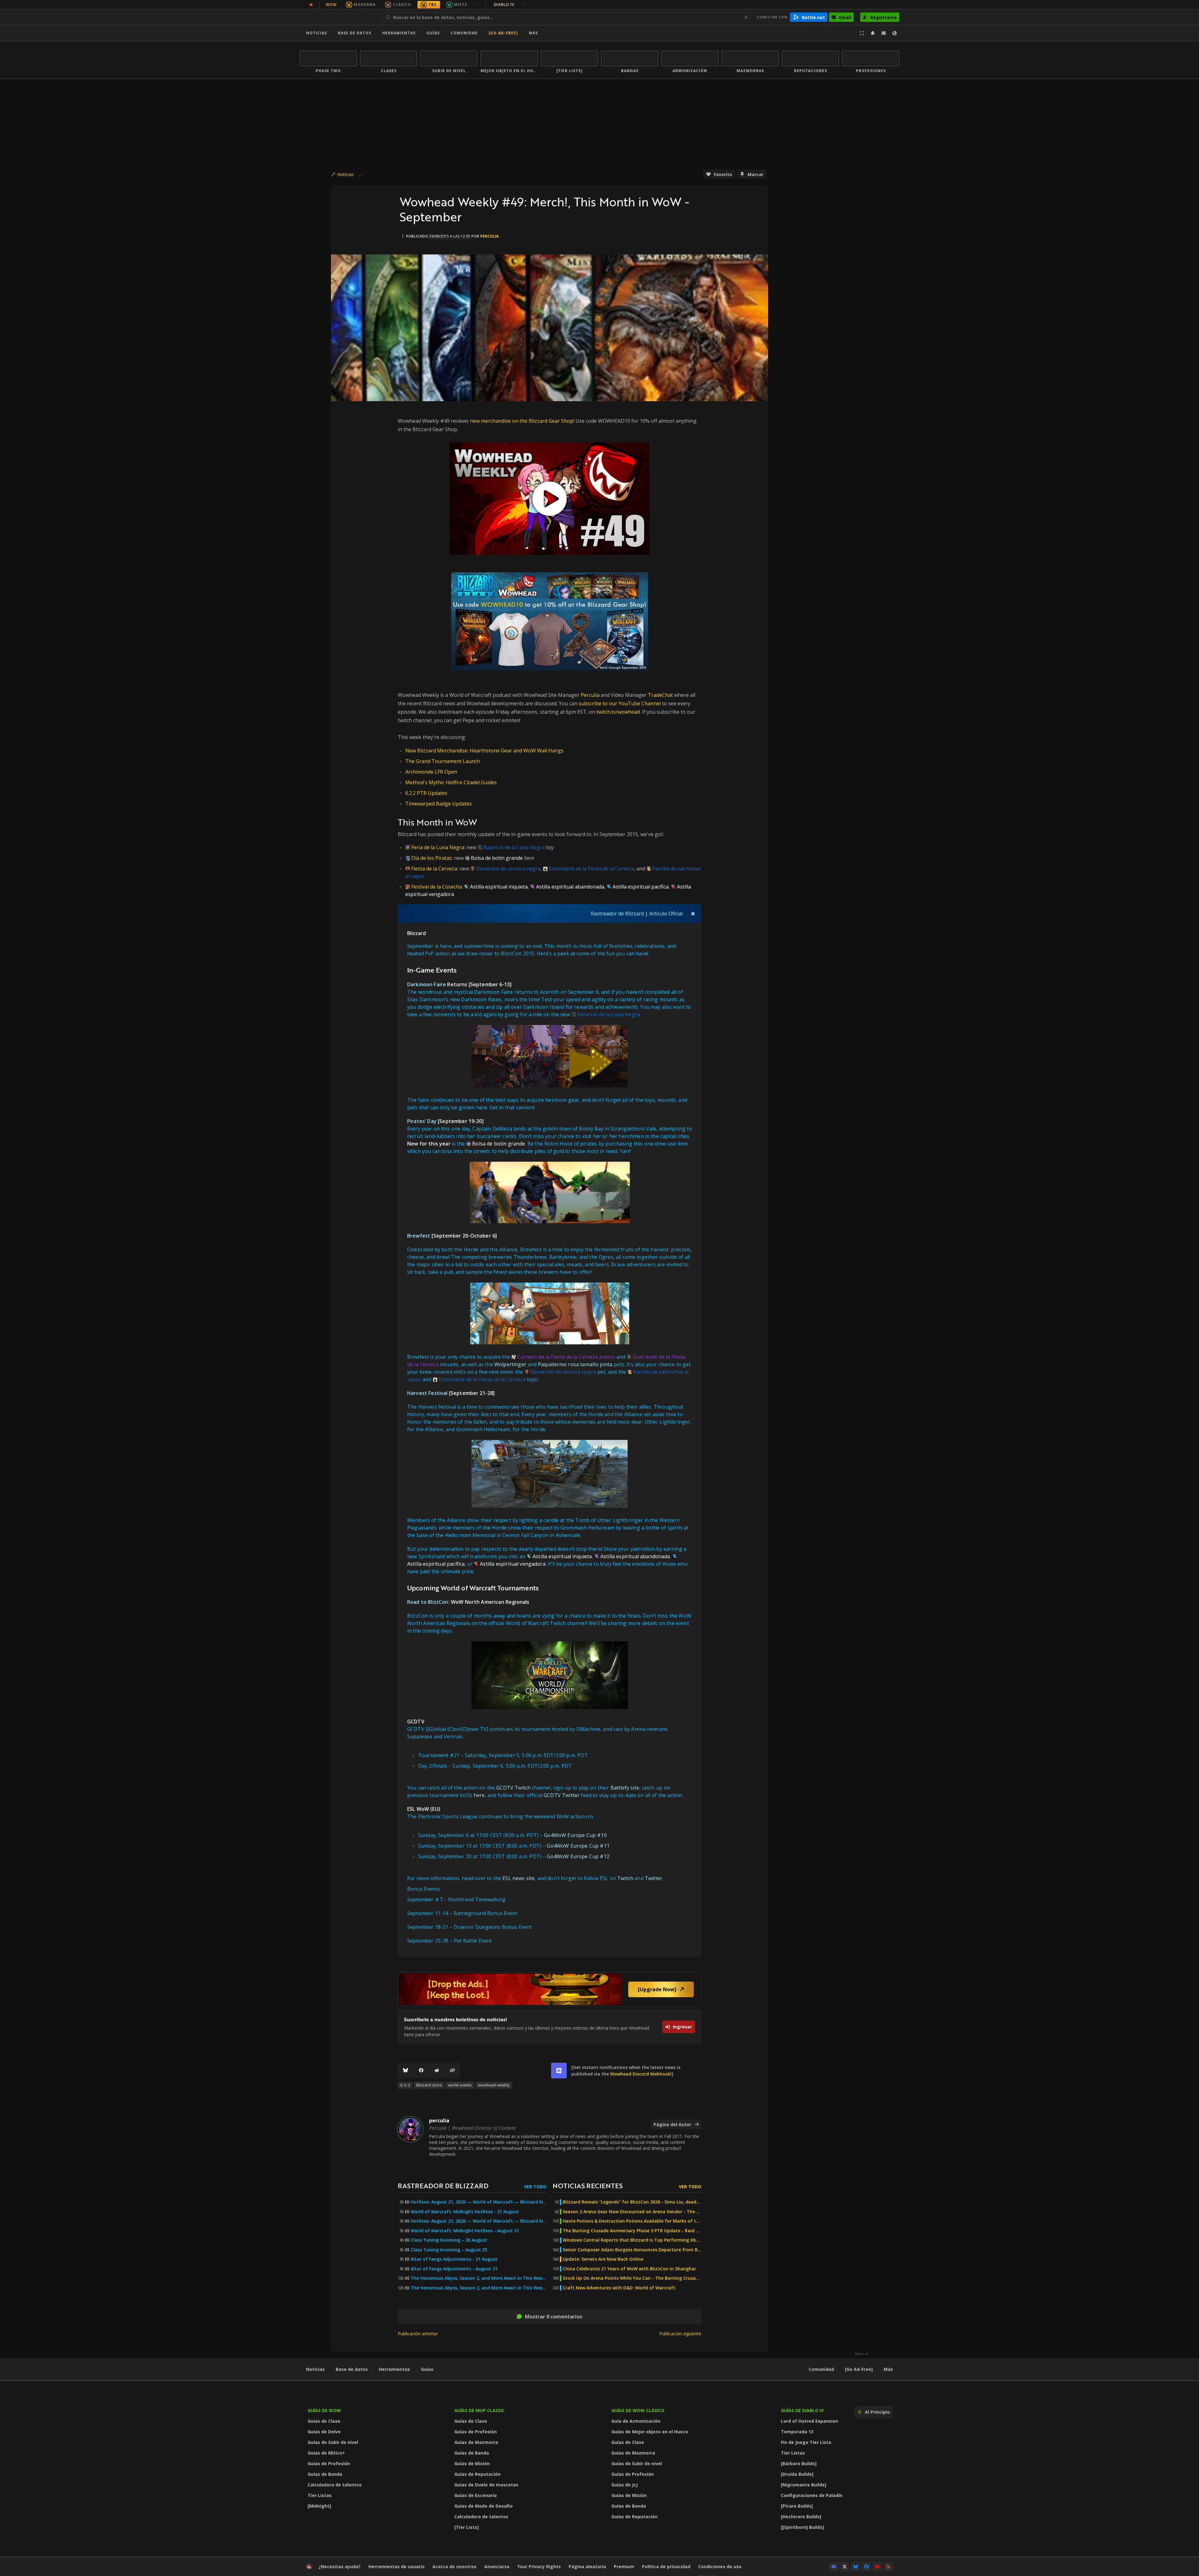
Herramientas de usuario (397, 2566)
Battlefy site (625, 1788)
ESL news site (518, 1878)
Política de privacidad (666, 2566)
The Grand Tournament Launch (443, 761)
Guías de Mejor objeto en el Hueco (650, 2432)
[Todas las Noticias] (311, 5)
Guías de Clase (324, 2421)
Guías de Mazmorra (476, 2442)
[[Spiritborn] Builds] (802, 2527)
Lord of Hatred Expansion (809, 2421)
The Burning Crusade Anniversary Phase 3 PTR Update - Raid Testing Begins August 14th (632, 2231)
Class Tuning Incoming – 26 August (449, 2240)
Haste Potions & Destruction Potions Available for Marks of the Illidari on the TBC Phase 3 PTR (632, 2221)
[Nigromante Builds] (804, 2485)
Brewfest (419, 1236)
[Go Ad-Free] (503, 33)
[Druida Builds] (797, 2474)
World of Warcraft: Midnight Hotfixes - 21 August (465, 2212)
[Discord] (834, 2567)
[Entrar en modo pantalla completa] (862, 33)
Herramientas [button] (399, 33)
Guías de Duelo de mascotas (486, 2485)
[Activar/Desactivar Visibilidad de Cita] (693, 914)
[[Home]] (338, 17)
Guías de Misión (472, 2463)
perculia (489, 236)
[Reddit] (437, 2071)
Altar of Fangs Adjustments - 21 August (454, 2259)
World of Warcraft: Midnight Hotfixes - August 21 (465, 2231)
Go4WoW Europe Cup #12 (578, 1856)
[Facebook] (421, 2071)
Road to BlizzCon (428, 1602)
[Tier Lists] (466, 2527)
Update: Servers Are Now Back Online (603, 2259)
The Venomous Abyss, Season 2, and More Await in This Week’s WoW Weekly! (479, 2278)
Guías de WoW (324, 2410)
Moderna (365, 5)
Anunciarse (497, 2566)
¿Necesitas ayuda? (340, 2566)
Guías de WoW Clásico (638, 2410)
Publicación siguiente (680, 2334)
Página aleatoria (587, 2566)
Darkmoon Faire (427, 984)
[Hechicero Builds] (801, 2517)
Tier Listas (320, 2495)
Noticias (316, 33)
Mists (461, 5)
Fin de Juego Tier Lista (806, 2442)
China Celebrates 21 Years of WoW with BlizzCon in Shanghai (629, 2269)
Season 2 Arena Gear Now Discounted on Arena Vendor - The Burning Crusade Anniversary (632, 2212)
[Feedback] (884, 33)
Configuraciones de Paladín (812, 2495)
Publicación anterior (418, 2334)
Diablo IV (510, 5)
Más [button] (533, 33)
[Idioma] (895, 33)
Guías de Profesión (329, 2463)
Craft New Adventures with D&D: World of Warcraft (619, 2288)
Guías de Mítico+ (326, 2453)
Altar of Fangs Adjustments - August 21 (454, 2269)
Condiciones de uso (720, 2566)
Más (888, 2369)
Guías (433, 33)
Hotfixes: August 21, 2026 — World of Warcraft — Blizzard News (479, 2202)
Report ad (861, 2354)
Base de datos (355, 33)
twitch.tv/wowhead (618, 712)
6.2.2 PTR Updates (426, 793)
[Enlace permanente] (452, 2071)
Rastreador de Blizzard (617, 914)
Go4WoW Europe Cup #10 (575, 1835)
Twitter (654, 1878)
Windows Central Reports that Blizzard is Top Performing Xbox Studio (632, 2240)
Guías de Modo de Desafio (484, 2506)
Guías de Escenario (476, 2495)
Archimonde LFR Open (431, 772)
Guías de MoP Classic (479, 2410)
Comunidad (464, 33)
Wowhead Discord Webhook (640, 2074)
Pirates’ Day (422, 1121)
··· (477, 5)
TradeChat (660, 695)
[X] (845, 2567)
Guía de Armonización (636, 2421)
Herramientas (394, 2369)
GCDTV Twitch (513, 1788)
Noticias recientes (588, 2186)
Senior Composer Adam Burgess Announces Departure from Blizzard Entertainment (632, 2250)
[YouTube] (877, 2567)
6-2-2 (405, 2085)
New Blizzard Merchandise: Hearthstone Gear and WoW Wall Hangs (484, 751)
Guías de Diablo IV (802, 2410)
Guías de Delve (324, 2432)
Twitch (625, 1878)
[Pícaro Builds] (797, 2506)
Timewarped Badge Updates (439, 804)
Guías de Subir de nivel (333, 2442)
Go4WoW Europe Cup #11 (578, 1846)
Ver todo (535, 2187)
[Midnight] (319, 2506)
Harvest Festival (427, 1393)
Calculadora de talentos (335, 2485)
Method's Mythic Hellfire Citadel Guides (451, 782)
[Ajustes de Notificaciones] (873, 33)
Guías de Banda (325, 2474)
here (479, 1795)
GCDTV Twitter (562, 1795)
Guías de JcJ (624, 2485)
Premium (624, 2566)
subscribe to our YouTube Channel (620, 703)
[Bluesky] (406, 2071)
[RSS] (888, 2567)
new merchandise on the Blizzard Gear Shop (522, 421)
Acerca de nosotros (454, 2566)
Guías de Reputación (477, 2474)
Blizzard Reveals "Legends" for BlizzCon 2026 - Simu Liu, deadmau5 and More (632, 2202)
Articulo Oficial (666, 914)
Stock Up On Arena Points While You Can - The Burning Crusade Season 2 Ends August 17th (632, 2278)
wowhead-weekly (494, 2085)
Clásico (402, 5)
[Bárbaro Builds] (799, 2463)
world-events (460, 2085)
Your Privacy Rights (539, 2566)
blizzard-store (429, 2085)
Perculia (590, 695)
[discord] (559, 2071)
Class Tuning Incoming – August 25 (449, 2250)
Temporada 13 (797, 2432)
